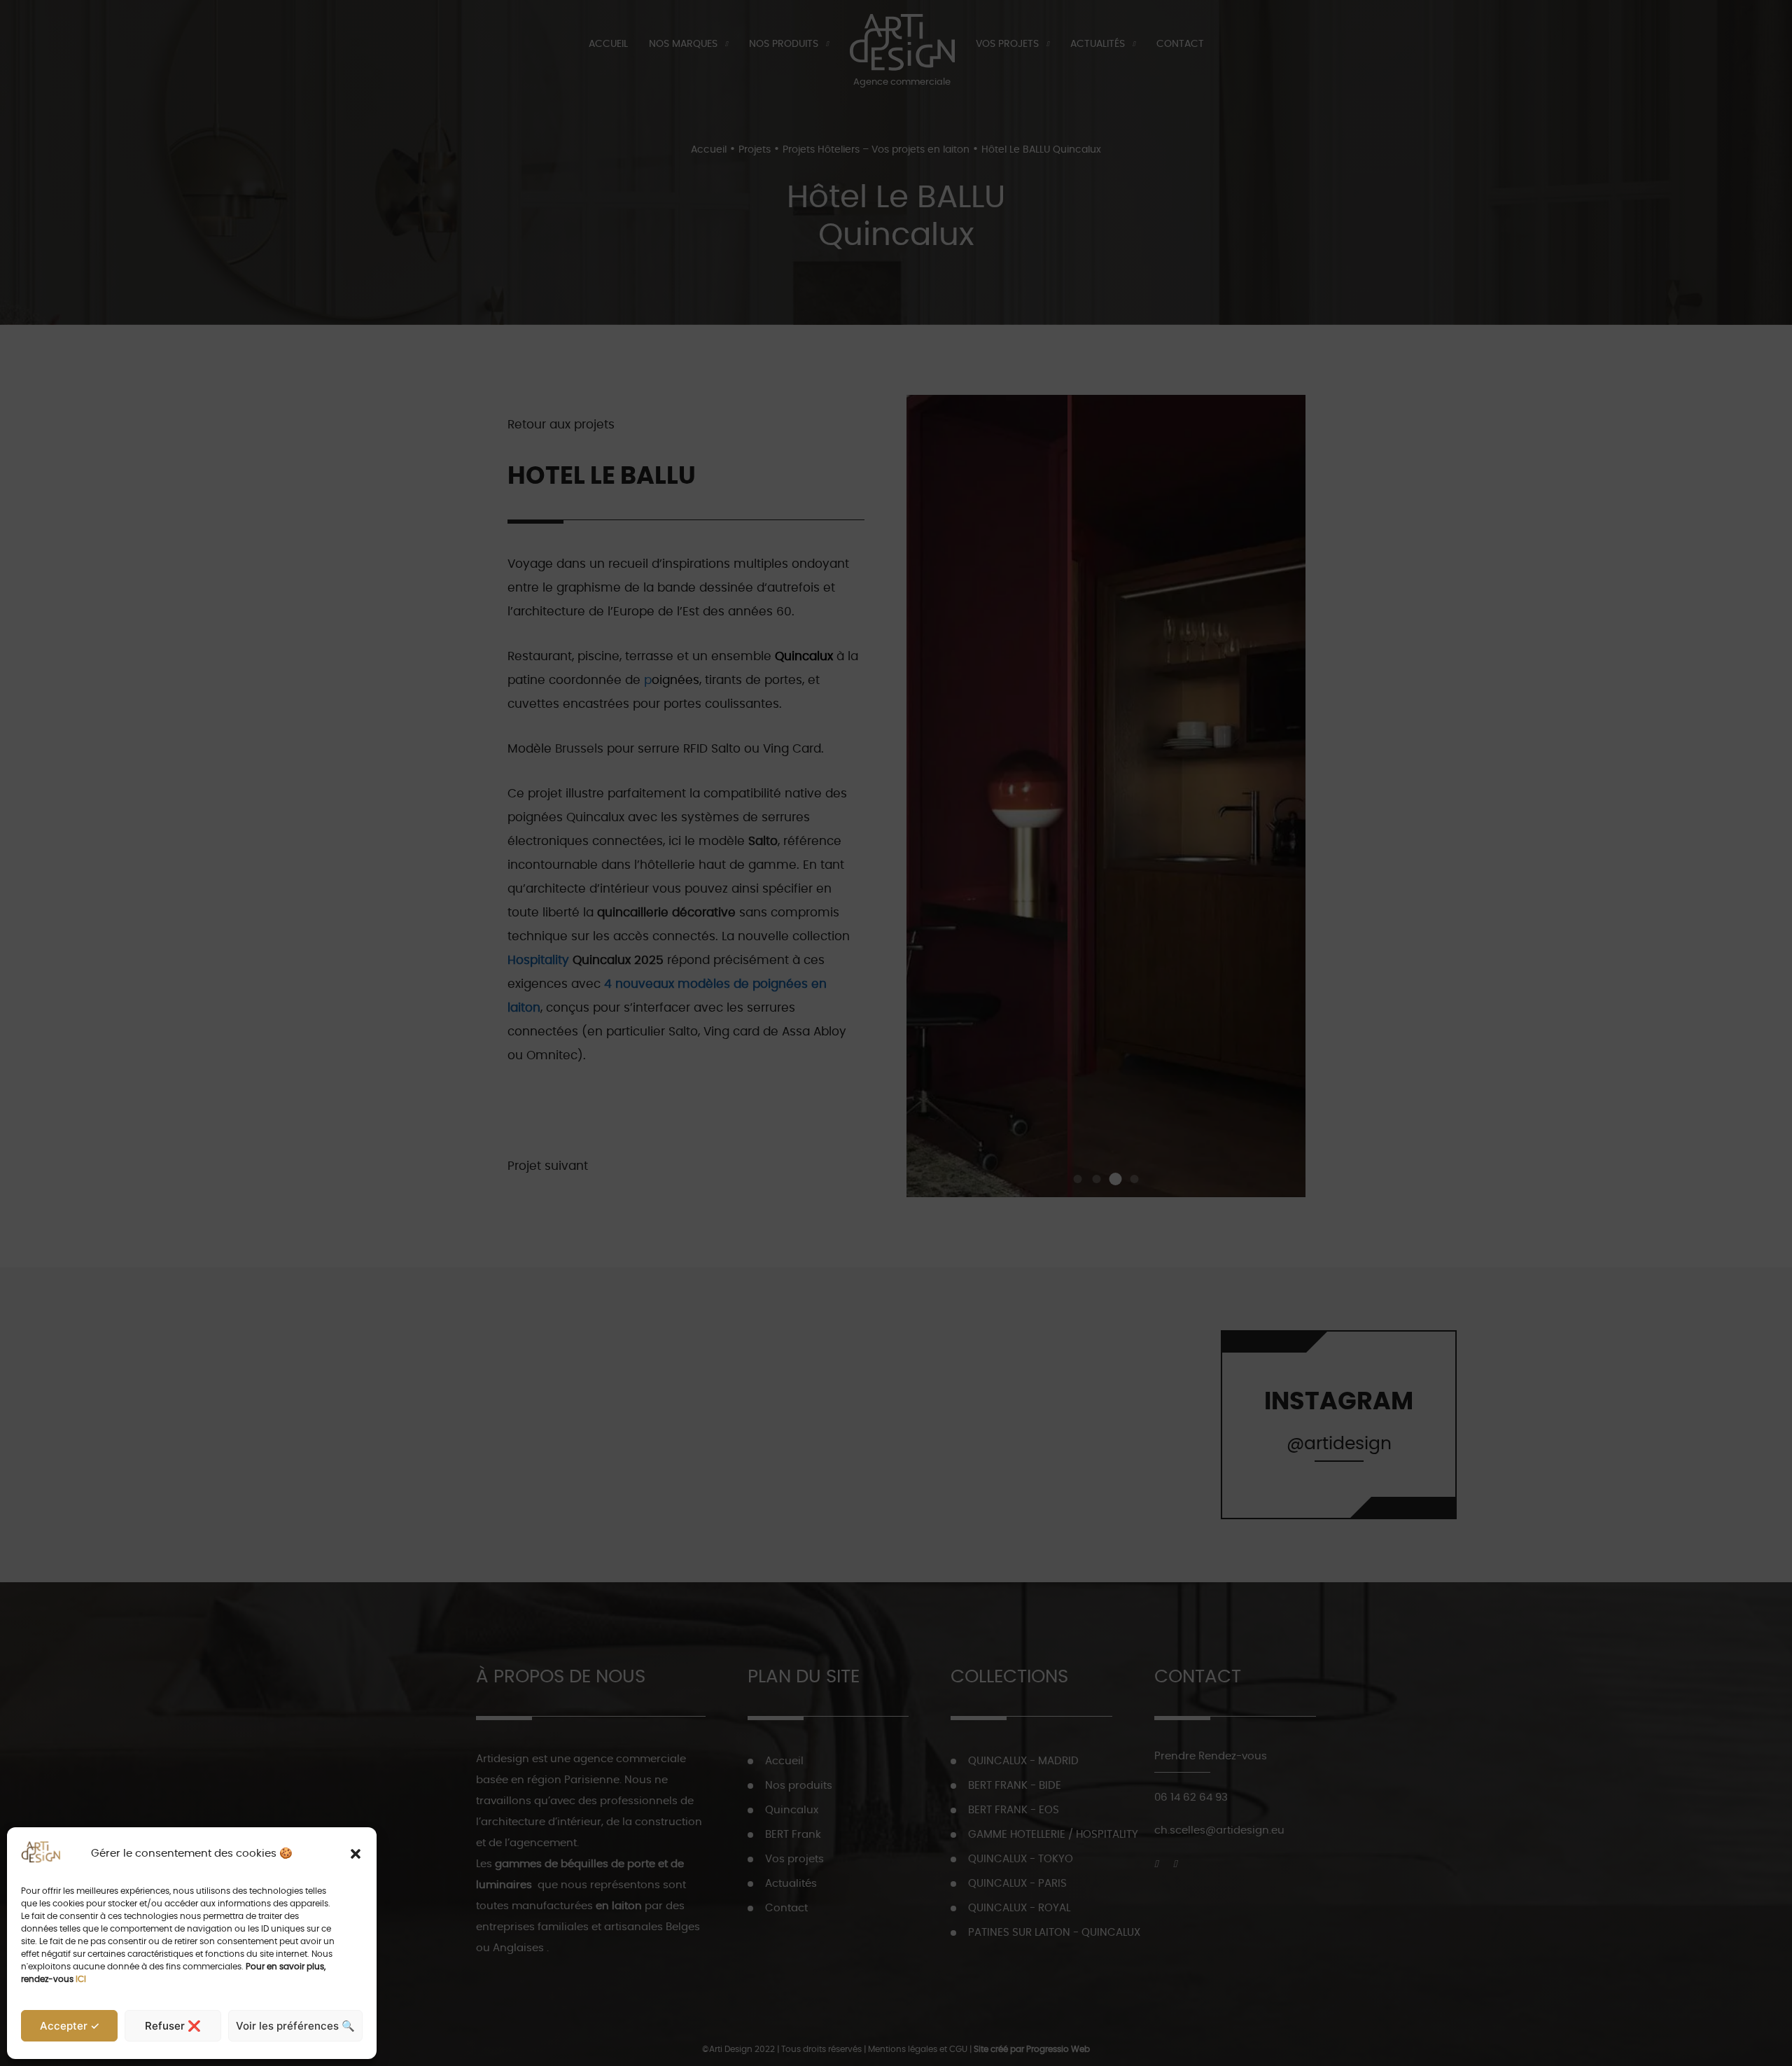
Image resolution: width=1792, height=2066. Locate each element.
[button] (356, 1854)
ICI (81, 1979)
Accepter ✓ (70, 2026)
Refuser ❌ (173, 2026)
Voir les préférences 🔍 (295, 2026)
